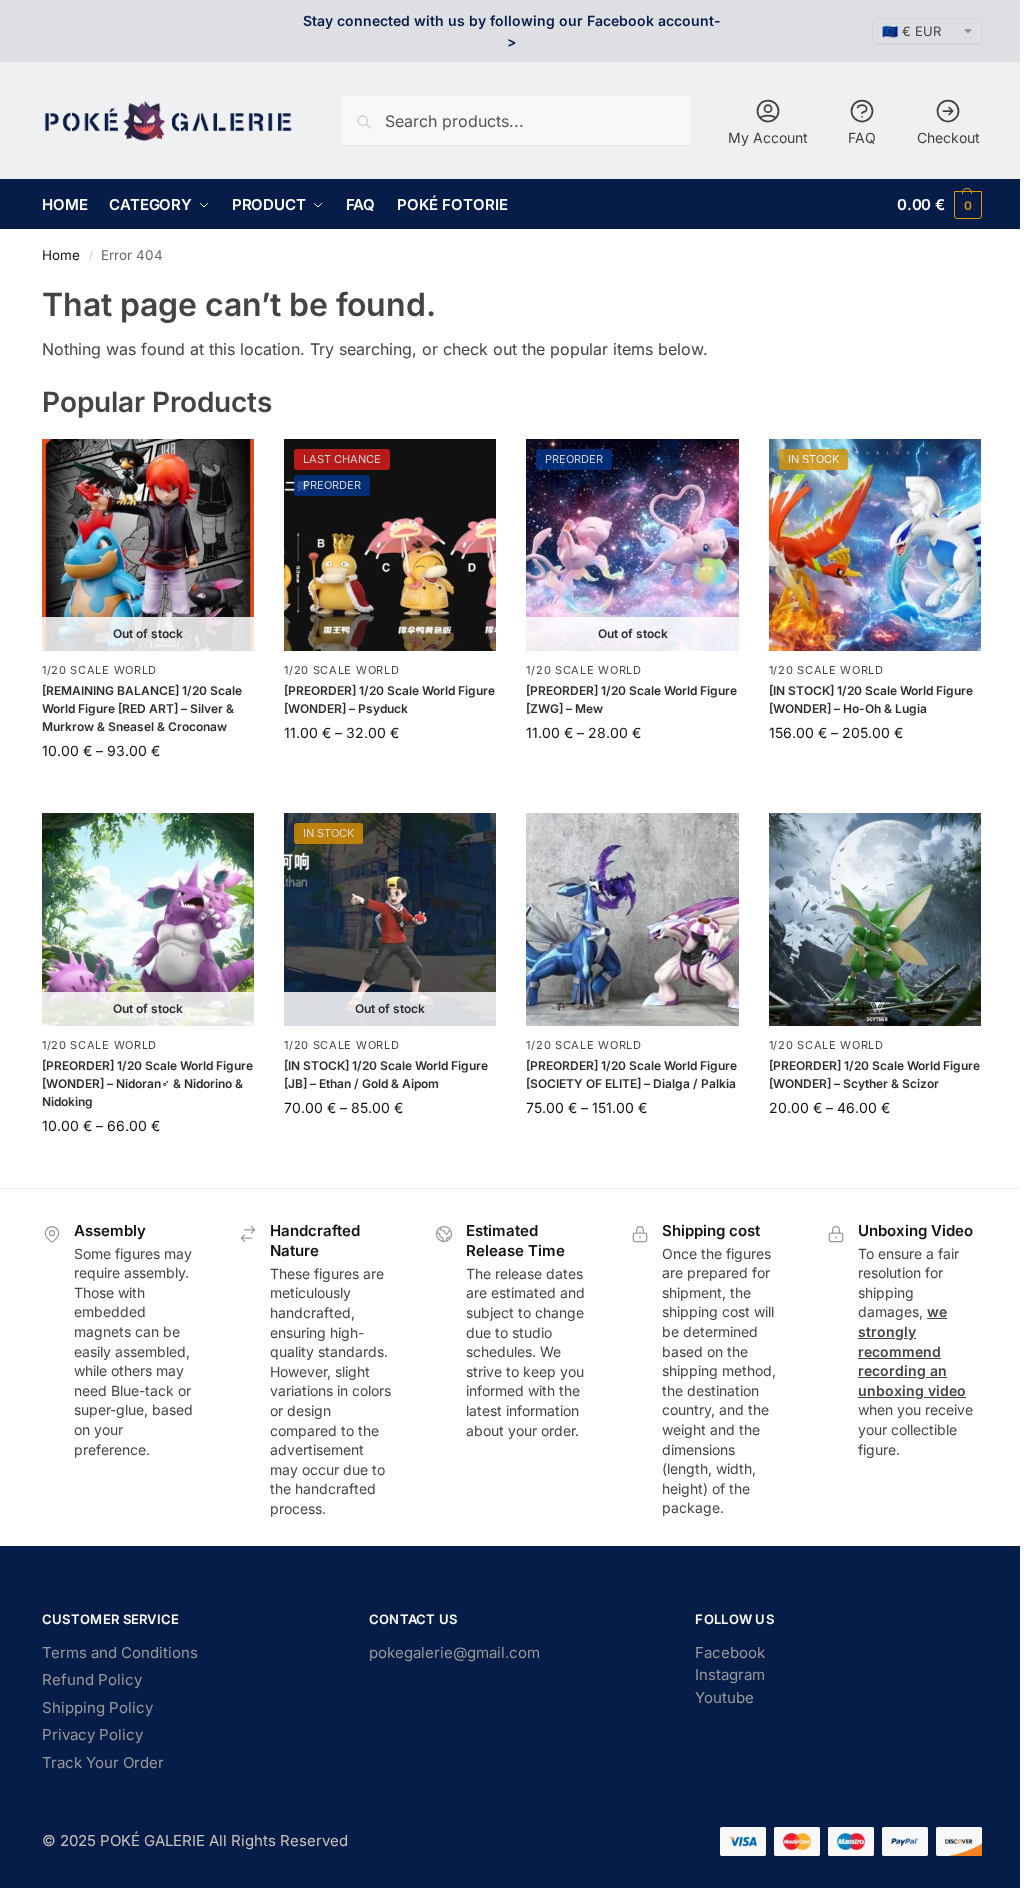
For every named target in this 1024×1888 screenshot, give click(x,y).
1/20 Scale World (99, 670)
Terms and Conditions (120, 1652)
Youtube (724, 1697)
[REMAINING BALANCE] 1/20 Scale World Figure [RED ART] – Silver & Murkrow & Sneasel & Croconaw (142, 708)
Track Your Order (103, 1762)
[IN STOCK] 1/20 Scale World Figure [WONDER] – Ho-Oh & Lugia (871, 699)
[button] (939, 204)
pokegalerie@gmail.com (454, 1652)
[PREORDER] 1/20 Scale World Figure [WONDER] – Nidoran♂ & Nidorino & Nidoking (147, 1083)
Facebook (730, 1652)
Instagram (730, 1674)
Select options (148, 792)
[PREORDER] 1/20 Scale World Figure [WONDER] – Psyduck (389, 699)
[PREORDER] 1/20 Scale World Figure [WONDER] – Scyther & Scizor (874, 1074)
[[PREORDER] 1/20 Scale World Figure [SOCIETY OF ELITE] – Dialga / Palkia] (632, 919)
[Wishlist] (224, 469)
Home (61, 255)
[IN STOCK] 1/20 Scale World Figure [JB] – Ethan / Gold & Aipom (386, 1074)
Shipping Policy (97, 1707)
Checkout (948, 137)
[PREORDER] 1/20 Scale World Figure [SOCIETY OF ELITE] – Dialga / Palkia (631, 1074)
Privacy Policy (92, 1734)
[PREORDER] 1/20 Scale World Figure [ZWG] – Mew (631, 699)
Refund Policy (92, 1679)
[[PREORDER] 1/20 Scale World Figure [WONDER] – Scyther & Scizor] (875, 919)
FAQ (862, 137)
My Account (768, 137)
